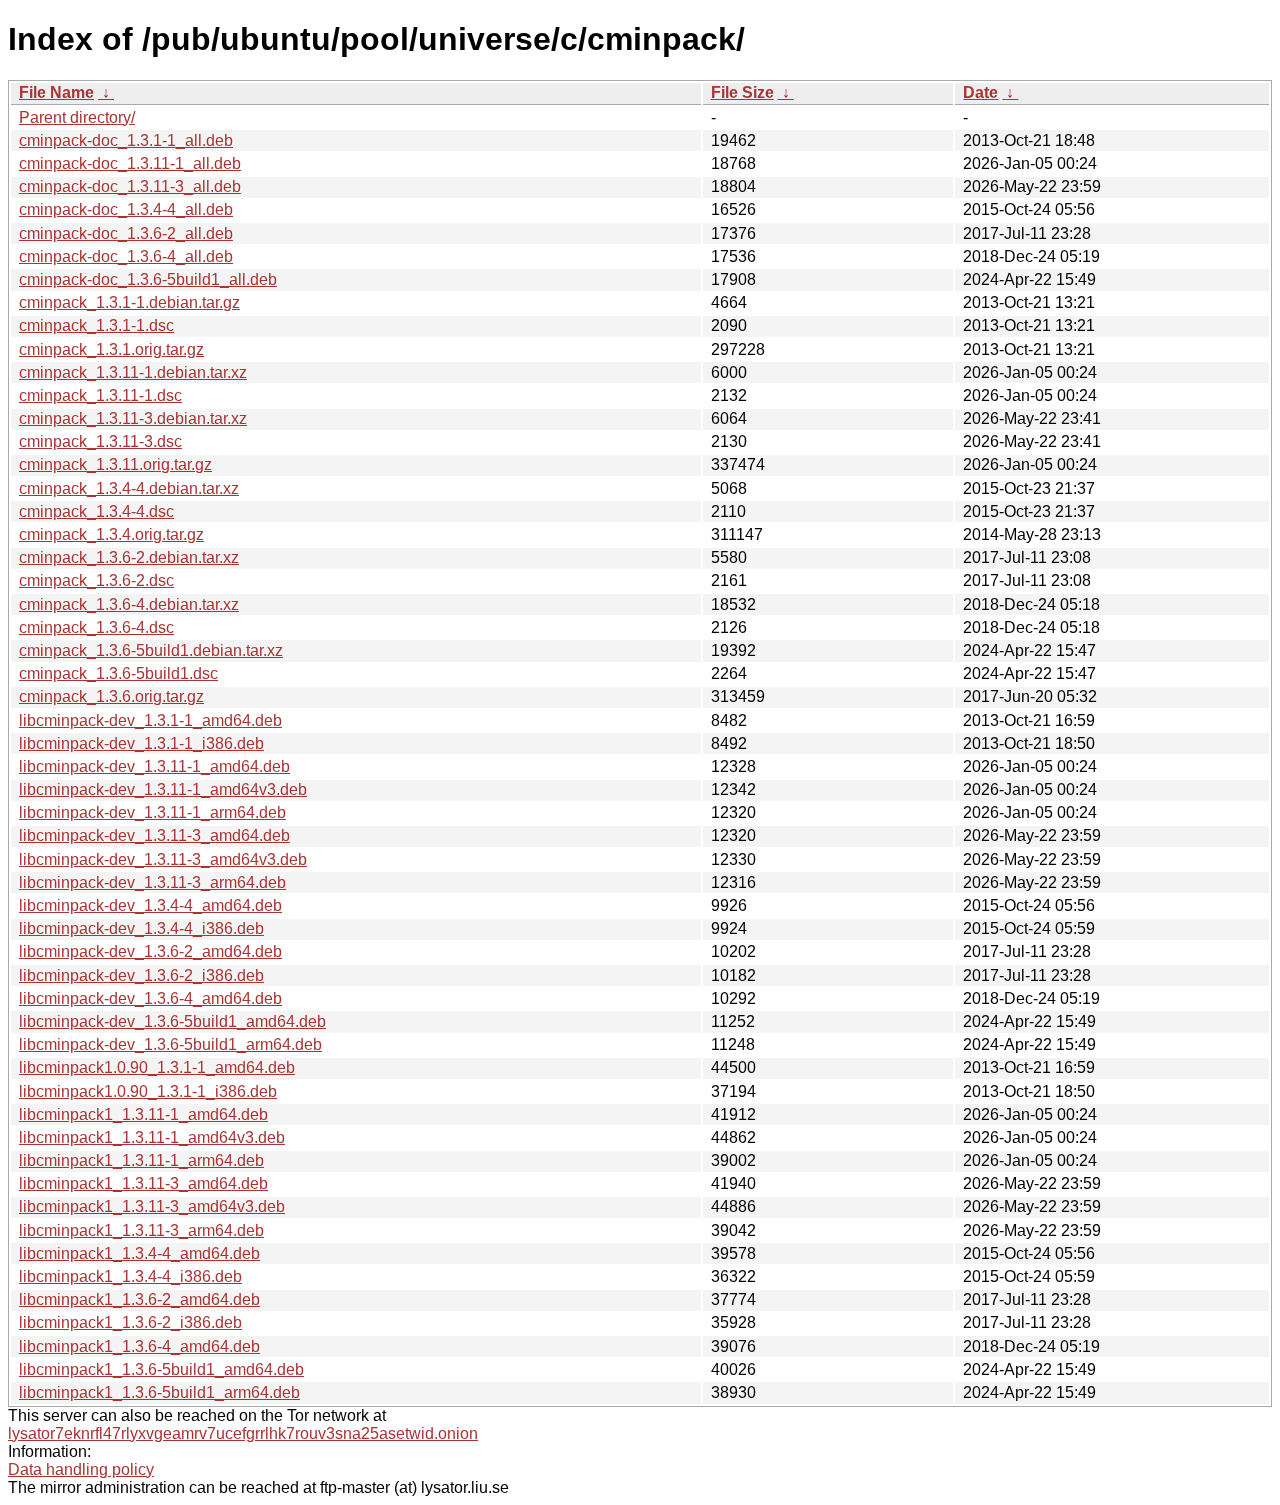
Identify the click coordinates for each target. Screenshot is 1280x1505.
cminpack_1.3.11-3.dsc (100, 441)
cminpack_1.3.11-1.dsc (100, 395)
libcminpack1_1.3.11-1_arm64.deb (141, 1160)
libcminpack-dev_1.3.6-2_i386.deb (141, 975)
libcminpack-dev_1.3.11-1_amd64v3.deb (163, 789)
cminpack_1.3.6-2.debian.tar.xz (129, 557)
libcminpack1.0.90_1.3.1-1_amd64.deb (157, 1067)
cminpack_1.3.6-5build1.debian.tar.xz (151, 650)
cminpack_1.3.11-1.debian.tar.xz (133, 372)
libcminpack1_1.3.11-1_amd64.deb (143, 1114)
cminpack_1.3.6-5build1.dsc (118, 673)
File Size (742, 92)
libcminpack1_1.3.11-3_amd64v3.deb (152, 1206)
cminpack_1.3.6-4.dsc (96, 627)
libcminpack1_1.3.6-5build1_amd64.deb (161, 1369)
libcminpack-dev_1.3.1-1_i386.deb (141, 743)
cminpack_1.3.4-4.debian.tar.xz (129, 488)
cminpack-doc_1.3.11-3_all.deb (130, 186)
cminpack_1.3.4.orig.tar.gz (111, 534)
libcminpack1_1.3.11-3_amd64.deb (143, 1183)
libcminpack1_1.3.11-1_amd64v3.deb (152, 1137)
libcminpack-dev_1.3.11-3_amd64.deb (154, 835)
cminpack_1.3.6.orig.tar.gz (111, 696)
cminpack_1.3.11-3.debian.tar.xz (133, 418)
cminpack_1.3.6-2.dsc (96, 580)
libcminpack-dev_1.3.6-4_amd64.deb (150, 998)
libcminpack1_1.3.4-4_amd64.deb (139, 1253)
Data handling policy (81, 1469)
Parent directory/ (77, 117)
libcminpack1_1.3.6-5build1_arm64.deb (159, 1392)
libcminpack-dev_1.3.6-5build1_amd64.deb (172, 1021)
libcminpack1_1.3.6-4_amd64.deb (139, 1346)
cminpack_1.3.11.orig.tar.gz (115, 464)
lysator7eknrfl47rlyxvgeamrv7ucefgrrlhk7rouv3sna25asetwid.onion (243, 1433)
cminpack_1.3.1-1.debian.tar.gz (129, 302)
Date (980, 92)
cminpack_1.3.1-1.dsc (96, 325)
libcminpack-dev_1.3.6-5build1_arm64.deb (170, 1044)
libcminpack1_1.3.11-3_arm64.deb (141, 1230)
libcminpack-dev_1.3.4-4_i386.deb (141, 928)
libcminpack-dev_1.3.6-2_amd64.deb (150, 951)
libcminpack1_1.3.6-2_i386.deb (130, 1322)
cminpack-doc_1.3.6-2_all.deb (126, 233)
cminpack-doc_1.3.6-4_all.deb (126, 256)
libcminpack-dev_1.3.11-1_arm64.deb (152, 812)
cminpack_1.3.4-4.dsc (96, 511)
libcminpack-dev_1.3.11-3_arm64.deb (152, 882)
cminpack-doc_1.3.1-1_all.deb (126, 140)
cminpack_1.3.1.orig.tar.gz (111, 349)
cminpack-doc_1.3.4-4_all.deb (126, 209)
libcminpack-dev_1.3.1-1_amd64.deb (150, 720)
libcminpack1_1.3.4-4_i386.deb (130, 1276)
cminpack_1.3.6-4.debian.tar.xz (129, 604)
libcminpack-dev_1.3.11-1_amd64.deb (154, 766)
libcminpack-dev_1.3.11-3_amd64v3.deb (163, 859)
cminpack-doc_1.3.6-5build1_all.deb (148, 279)
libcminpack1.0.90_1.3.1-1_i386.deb (148, 1091)
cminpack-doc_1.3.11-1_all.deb (130, 163)
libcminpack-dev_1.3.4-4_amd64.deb (150, 905)
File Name (56, 92)
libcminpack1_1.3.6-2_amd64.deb (139, 1299)
